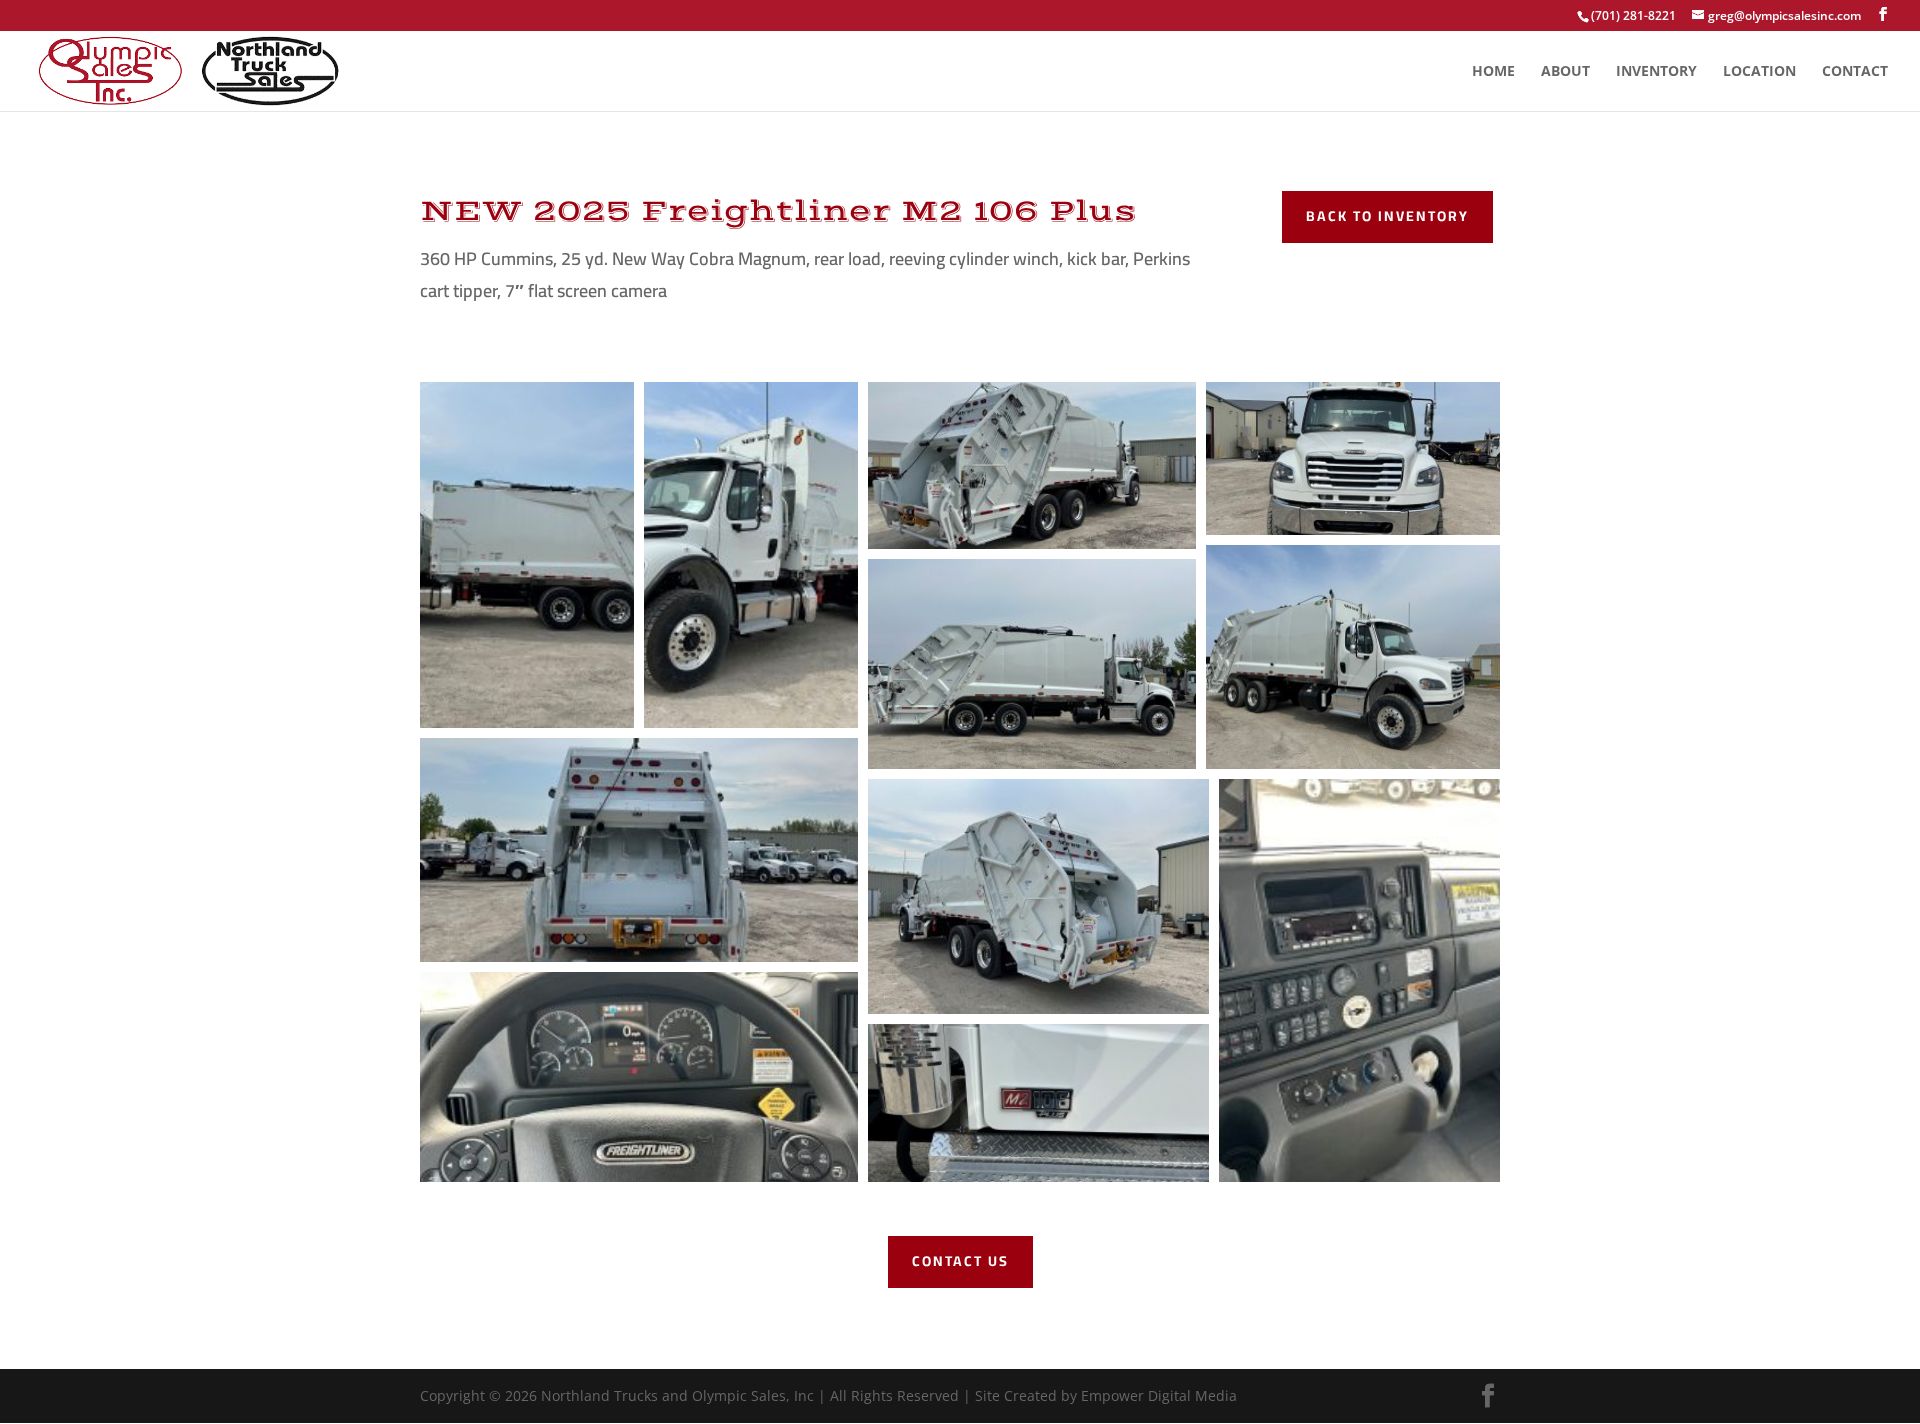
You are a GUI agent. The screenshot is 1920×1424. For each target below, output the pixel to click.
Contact (1855, 72)
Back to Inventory (1387, 216)
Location (1759, 72)
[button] (527, 555)
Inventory (1656, 72)
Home (1493, 72)
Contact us (960, 1261)
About (1565, 72)
